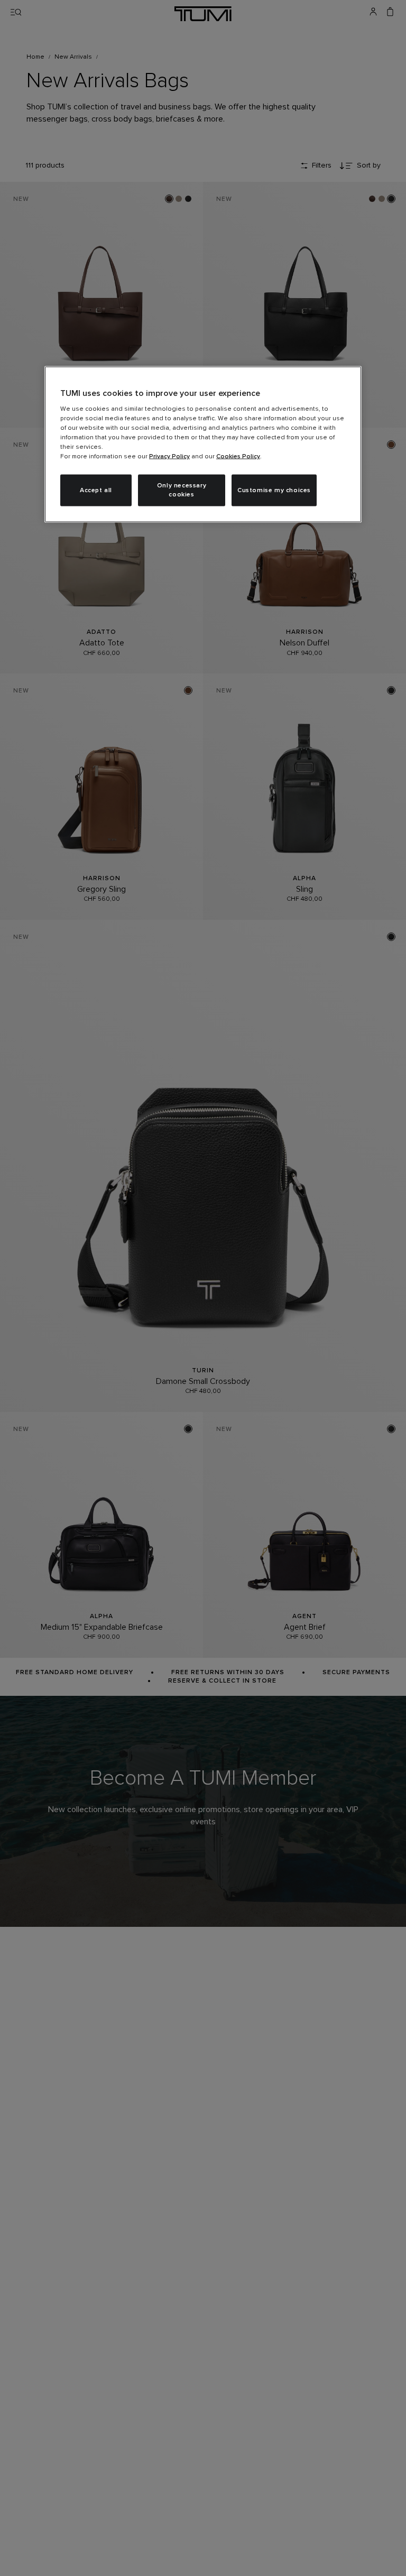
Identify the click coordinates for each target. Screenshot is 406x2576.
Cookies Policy (238, 457)
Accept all (96, 490)
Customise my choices (274, 490)
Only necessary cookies (182, 490)
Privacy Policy (169, 457)
